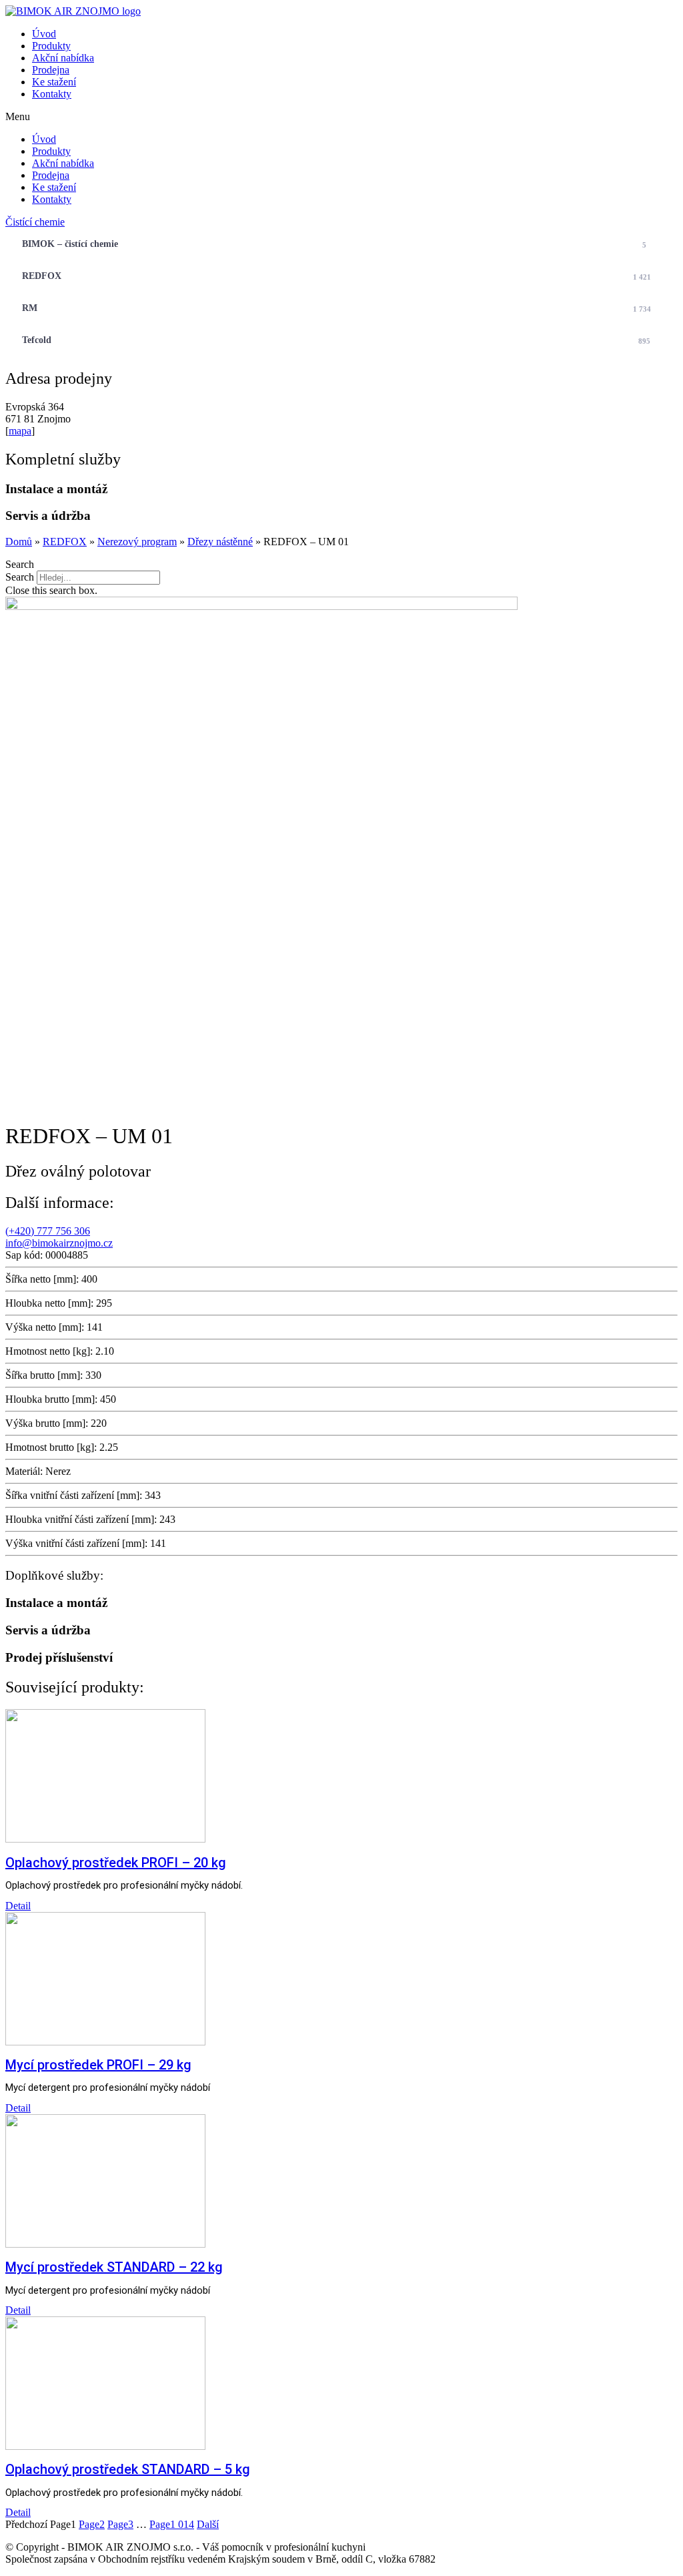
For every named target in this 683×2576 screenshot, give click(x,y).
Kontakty (52, 94)
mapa (20, 431)
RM (336, 308)
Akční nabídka (63, 58)
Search (20, 577)
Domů (19, 542)
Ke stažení (54, 82)
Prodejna (51, 70)
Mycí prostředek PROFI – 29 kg (98, 2065)
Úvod (44, 34)
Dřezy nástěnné (220, 542)
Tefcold (336, 340)
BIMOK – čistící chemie (334, 244)
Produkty (51, 46)
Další (208, 2524)
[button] (341, 117)
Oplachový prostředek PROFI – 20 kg (116, 1863)
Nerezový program (137, 542)
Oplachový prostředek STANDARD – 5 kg (128, 2469)
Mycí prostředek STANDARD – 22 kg (114, 2267)
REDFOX (336, 276)
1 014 (172, 2524)
